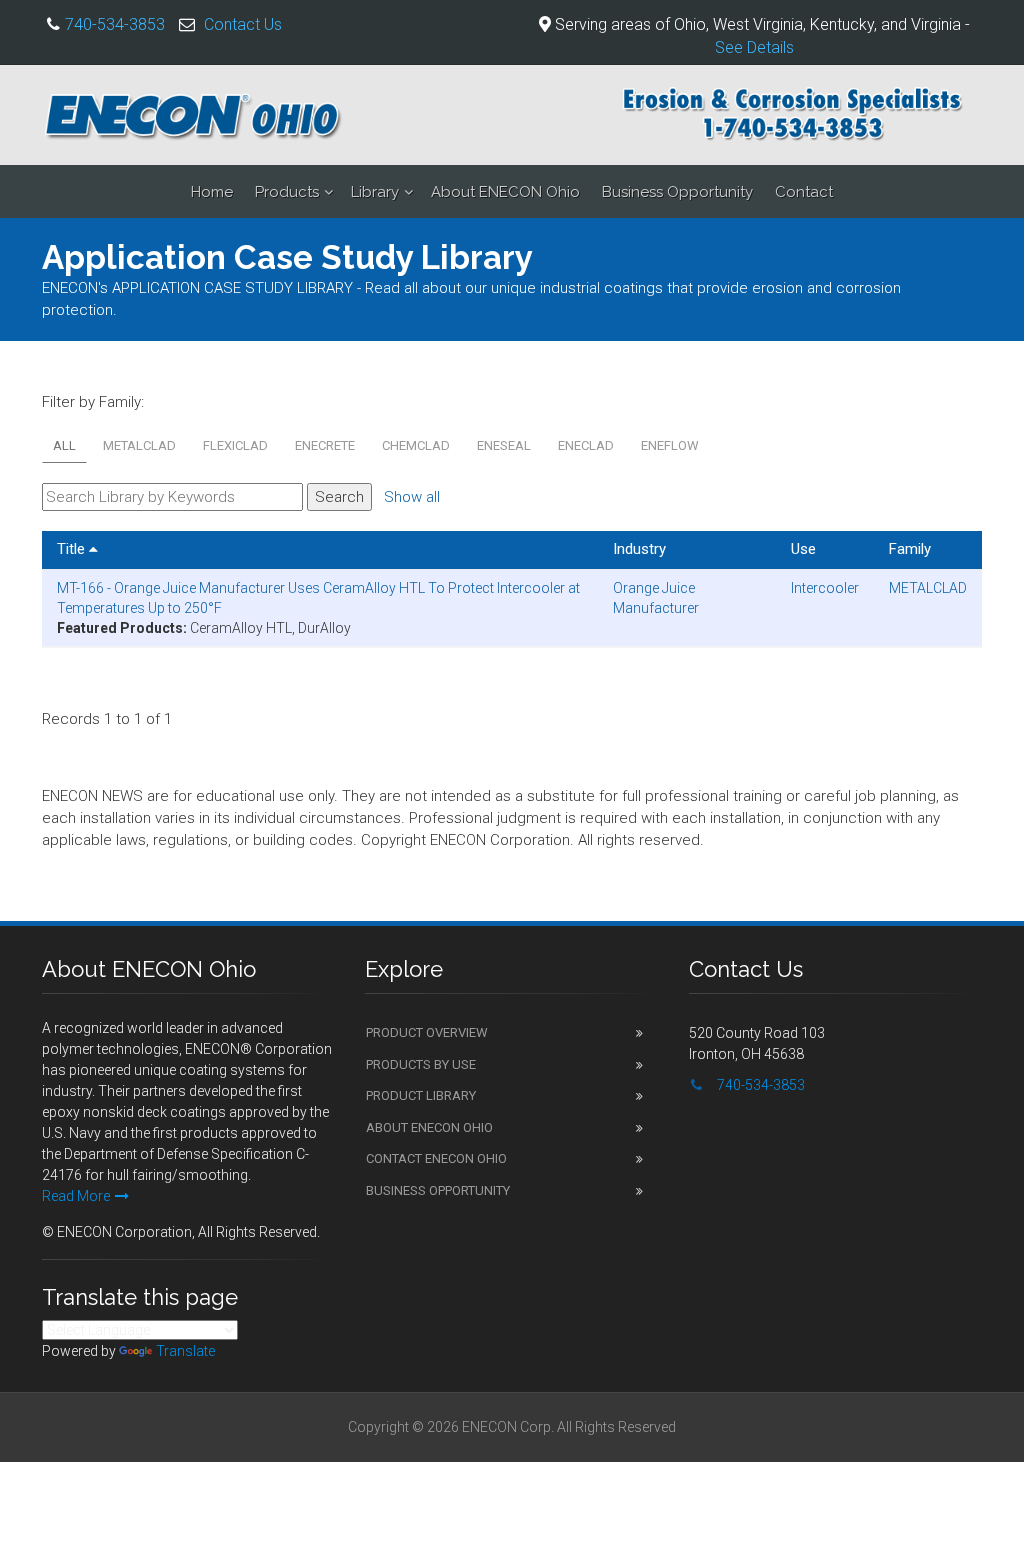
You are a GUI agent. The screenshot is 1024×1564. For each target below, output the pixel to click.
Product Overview (427, 1032)
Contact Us (243, 24)
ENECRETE (325, 445)
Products (287, 192)
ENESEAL (504, 445)
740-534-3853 (115, 24)
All (64, 445)
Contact (804, 192)
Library (375, 192)
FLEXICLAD (235, 445)
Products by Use (421, 1064)
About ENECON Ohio (505, 192)
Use (803, 549)
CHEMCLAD (416, 445)
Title (73, 549)
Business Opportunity (677, 192)
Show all (412, 497)
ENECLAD (586, 445)
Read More (76, 1196)
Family (910, 549)
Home (212, 192)
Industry (639, 549)
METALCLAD (139, 445)
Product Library (421, 1095)
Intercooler (825, 588)
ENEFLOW (670, 445)
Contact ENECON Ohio (436, 1158)
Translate (185, 1351)
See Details (754, 47)
